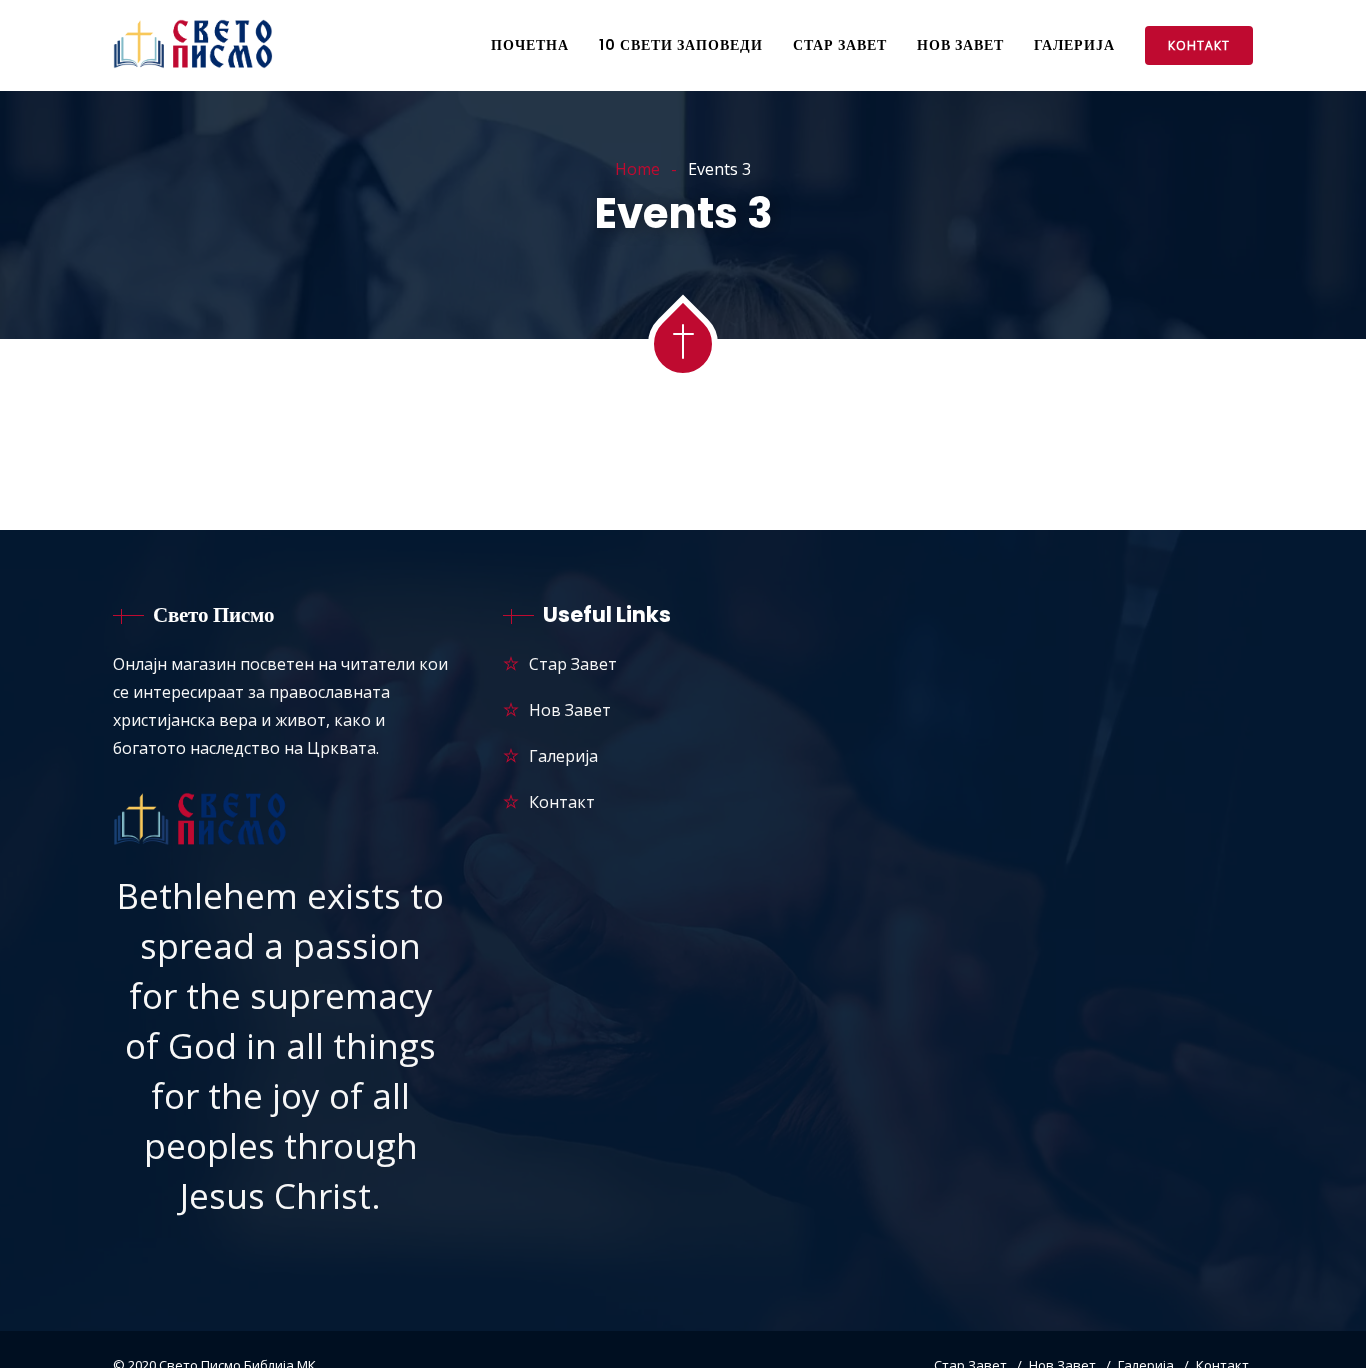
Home (637, 169)
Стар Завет (840, 45)
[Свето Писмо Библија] (196, 46)
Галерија (1074, 45)
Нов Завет (960, 45)
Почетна (530, 45)
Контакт (1199, 45)
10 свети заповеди (681, 45)
